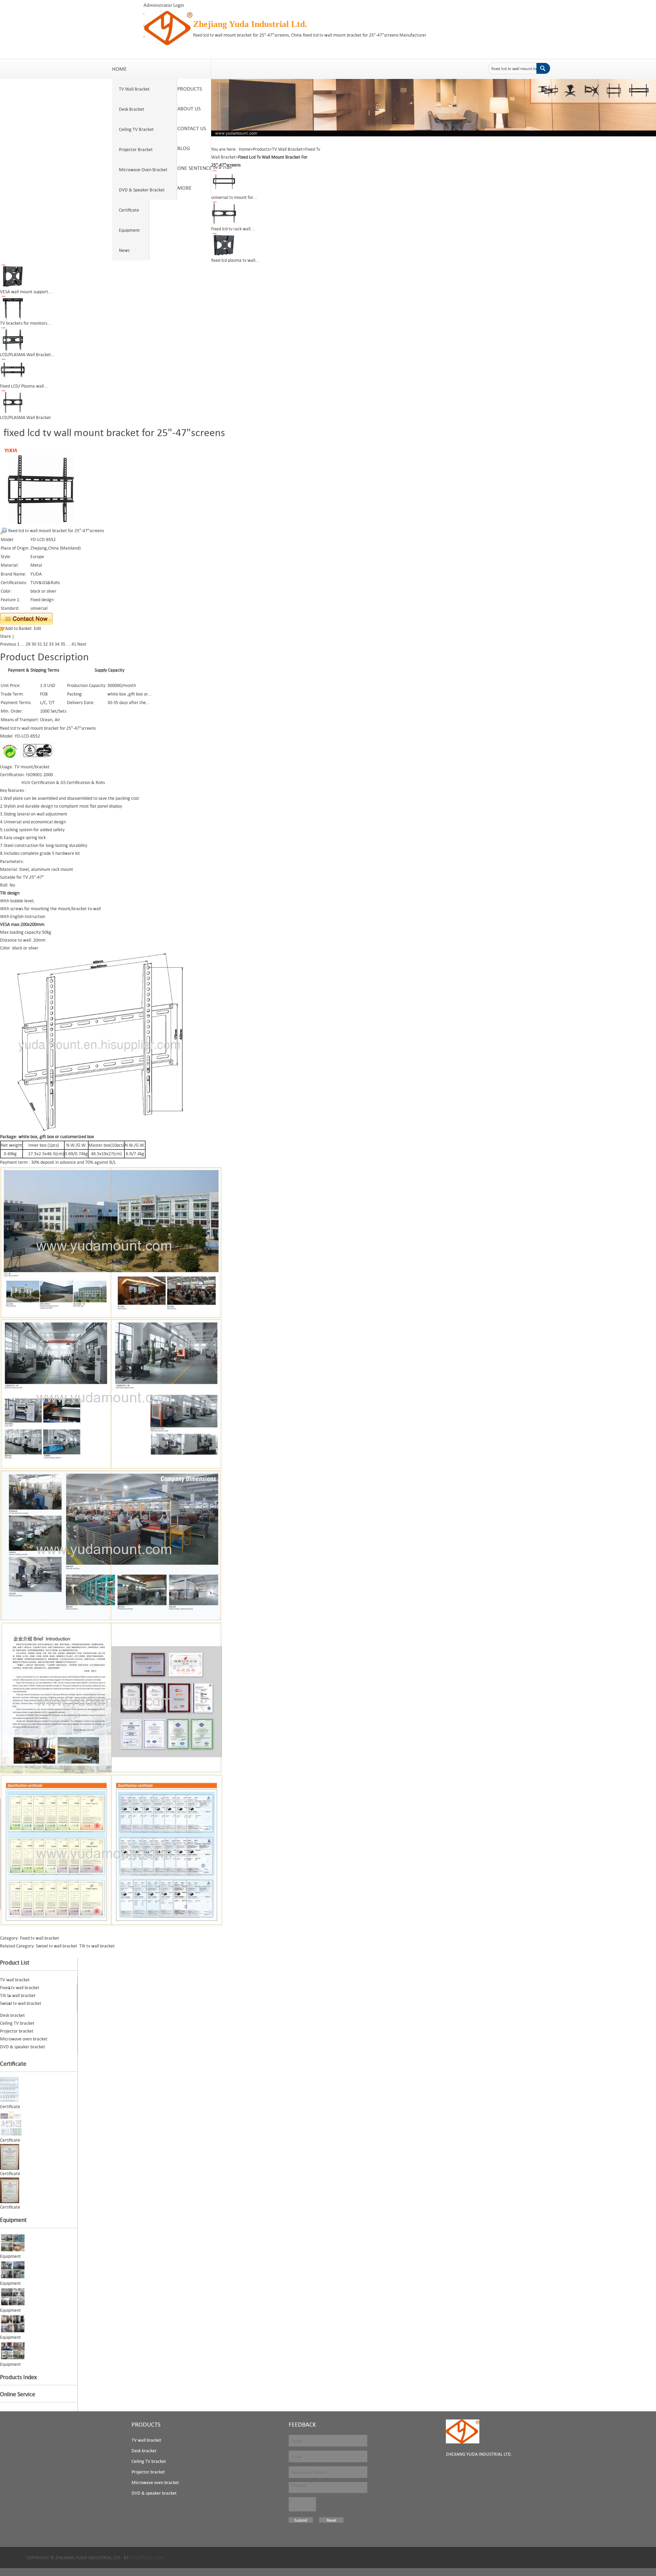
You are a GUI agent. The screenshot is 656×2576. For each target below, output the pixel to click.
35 (63, 644)
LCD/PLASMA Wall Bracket (25, 417)
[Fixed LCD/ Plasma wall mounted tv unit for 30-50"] (13, 370)
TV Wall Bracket (287, 149)
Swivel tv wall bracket (57, 1946)
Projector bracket (148, 2472)
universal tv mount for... (234, 197)
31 (40, 644)
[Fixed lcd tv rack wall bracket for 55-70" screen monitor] (224, 213)
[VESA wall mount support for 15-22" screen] (13, 275)
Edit (38, 628)
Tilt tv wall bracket (97, 1946)
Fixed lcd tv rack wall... (233, 229)
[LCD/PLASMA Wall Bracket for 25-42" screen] (13, 338)
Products (261, 149)
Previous (8, 644)
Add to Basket (18, 628)
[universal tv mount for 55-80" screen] (224, 181)
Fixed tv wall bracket (39, 1938)
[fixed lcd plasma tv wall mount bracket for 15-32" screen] (224, 244)
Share (5, 636)
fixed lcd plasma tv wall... (235, 260)
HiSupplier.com (147, 2558)
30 (34, 644)
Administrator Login (164, 5)
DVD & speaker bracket (154, 2493)
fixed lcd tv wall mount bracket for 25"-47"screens (56, 530)
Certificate (13, 2064)
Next (82, 644)
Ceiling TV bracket (149, 2461)
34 (57, 644)
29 (28, 644)
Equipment (13, 2220)
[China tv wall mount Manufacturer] (168, 27)
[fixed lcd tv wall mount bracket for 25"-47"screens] (41, 485)
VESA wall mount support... (26, 292)
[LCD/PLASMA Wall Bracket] (13, 401)
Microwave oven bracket (155, 2482)
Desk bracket (144, 2451)
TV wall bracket (146, 2440)
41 (74, 644)
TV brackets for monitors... (26, 323)
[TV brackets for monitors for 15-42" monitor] (13, 307)
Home (245, 149)
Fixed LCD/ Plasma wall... (24, 386)
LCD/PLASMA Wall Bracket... (28, 354)
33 (51, 644)
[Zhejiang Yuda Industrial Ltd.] (463, 2431)
